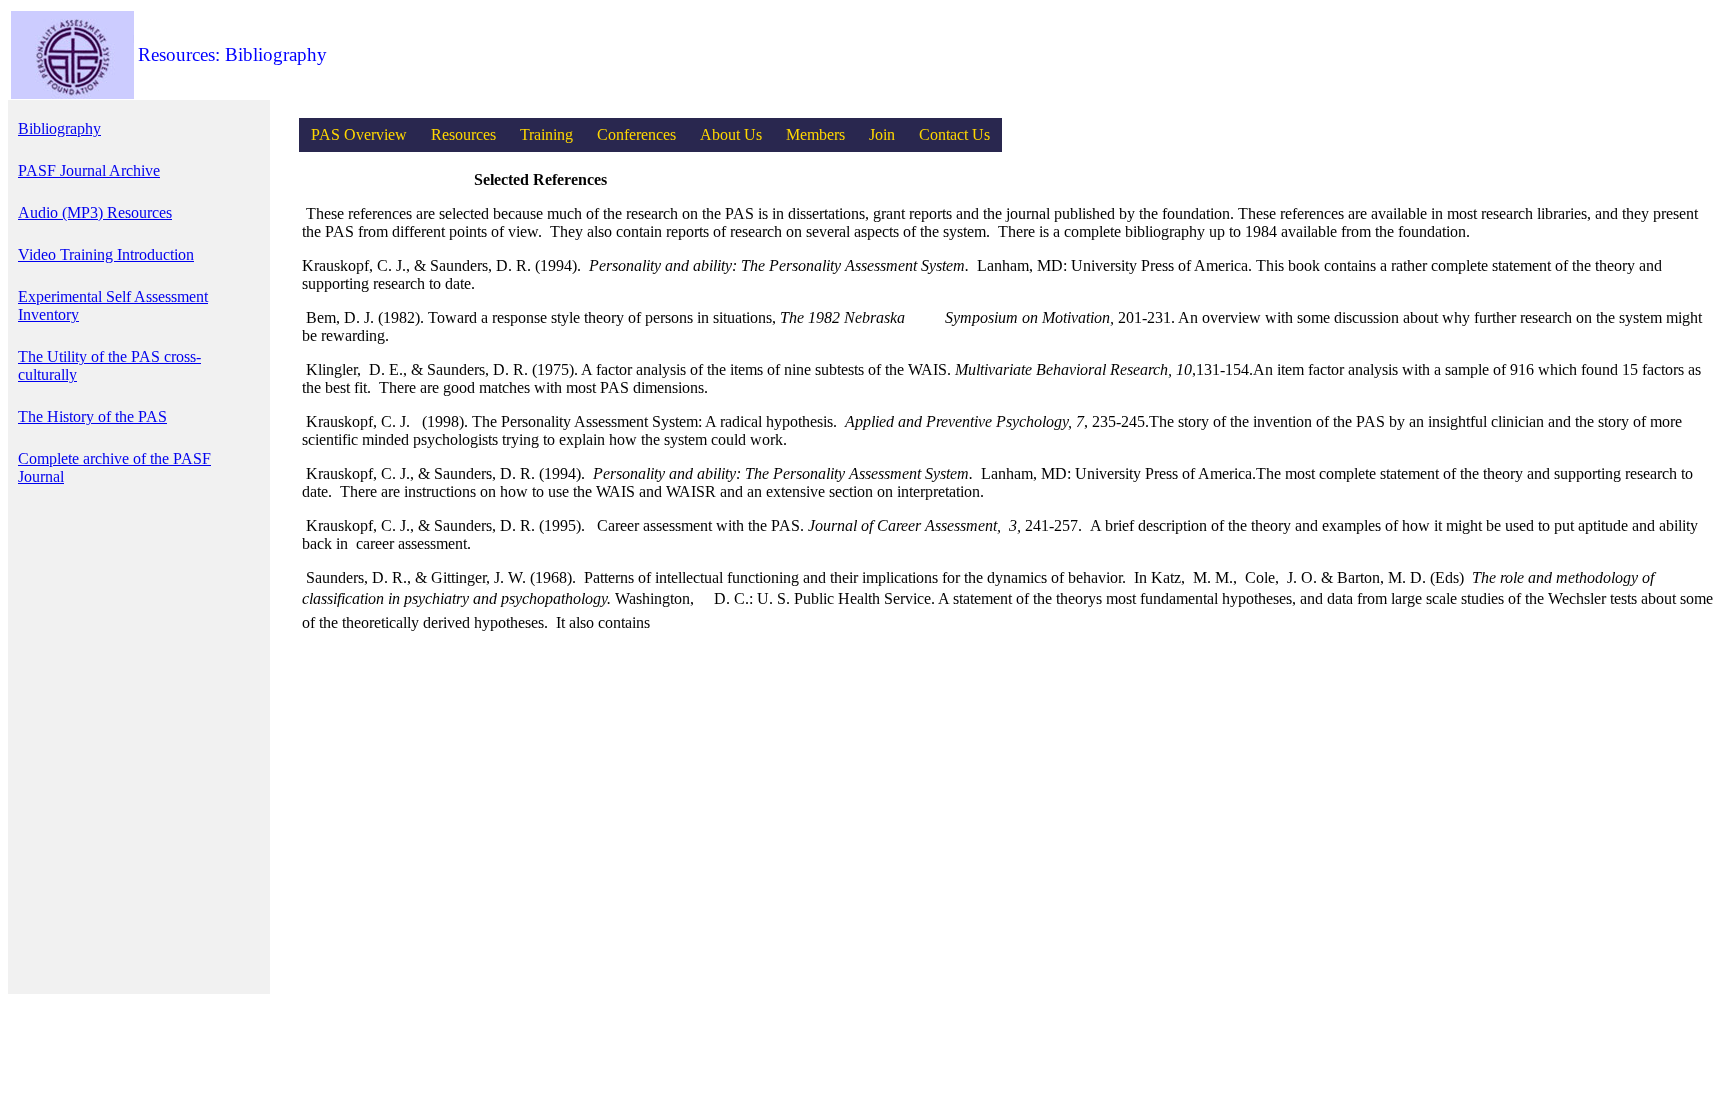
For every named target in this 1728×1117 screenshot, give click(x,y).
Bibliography (59, 128)
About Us (731, 134)
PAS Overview (359, 134)
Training (546, 134)
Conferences (636, 134)
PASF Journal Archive (89, 170)
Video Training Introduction (106, 254)
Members (815, 134)
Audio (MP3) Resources (95, 212)
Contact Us (954, 134)
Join (882, 134)
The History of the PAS (92, 416)
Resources (463, 134)
